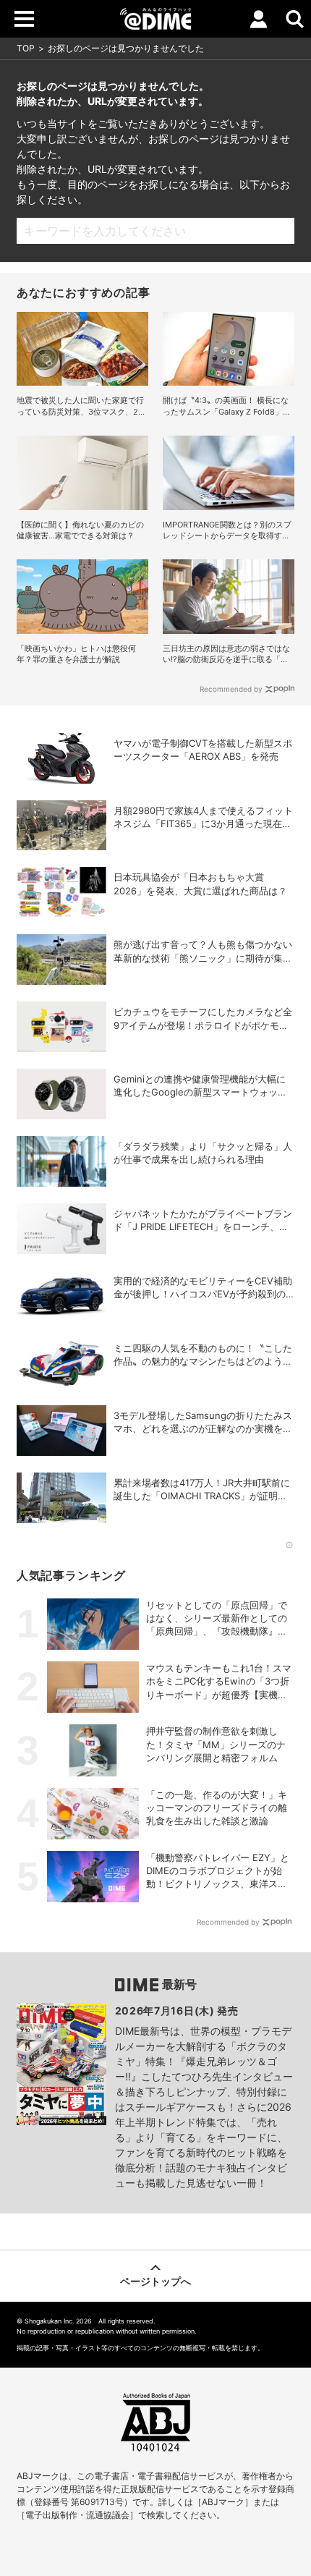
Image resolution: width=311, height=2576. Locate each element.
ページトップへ (155, 2281)
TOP (26, 48)
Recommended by (231, 689)
